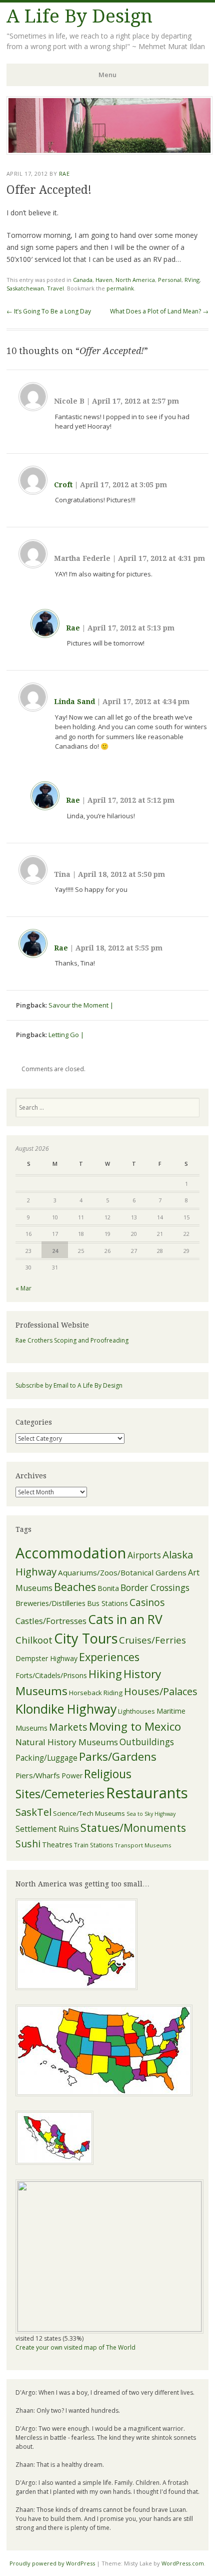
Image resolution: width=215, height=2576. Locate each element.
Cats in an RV (125, 1619)
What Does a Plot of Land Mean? (159, 311)
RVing (192, 280)
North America (135, 280)
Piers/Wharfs (38, 1775)
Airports (144, 1555)
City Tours (86, 1638)
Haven (104, 280)
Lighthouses (136, 1711)
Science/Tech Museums (89, 1813)
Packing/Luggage (46, 1758)
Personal (170, 280)
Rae (64, 174)
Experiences (109, 1657)
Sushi (28, 1844)
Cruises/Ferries (152, 1640)
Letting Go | (66, 1035)
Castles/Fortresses (51, 1621)
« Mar (23, 1288)
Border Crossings (155, 1587)
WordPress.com (183, 2563)
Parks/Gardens (118, 1756)
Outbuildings (147, 1742)
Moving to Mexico (135, 1726)
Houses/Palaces (161, 1691)
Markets (68, 1727)
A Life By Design (79, 16)
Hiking (105, 1674)
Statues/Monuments (133, 1828)
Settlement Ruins (47, 1829)
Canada (83, 280)
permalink (120, 288)
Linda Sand (74, 702)
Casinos (147, 1602)
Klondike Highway (66, 1709)
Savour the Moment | (81, 1005)
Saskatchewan (25, 288)
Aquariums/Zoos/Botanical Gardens (122, 1572)
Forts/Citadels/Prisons (51, 1675)
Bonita (108, 1588)
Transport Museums (143, 1845)
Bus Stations (107, 1603)
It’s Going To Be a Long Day (49, 311)
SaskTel (33, 1812)
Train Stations (93, 1845)
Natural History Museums (67, 1742)
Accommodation (71, 1553)
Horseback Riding (96, 1693)
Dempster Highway (46, 1658)
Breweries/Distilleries (50, 1603)
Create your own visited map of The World (75, 2347)
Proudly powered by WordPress (52, 2563)
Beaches (75, 1587)
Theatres (57, 1845)
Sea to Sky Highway (151, 1814)
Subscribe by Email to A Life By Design (69, 1385)
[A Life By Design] (109, 152)
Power (72, 1776)
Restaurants (147, 1793)
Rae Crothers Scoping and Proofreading (72, 1340)
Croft (63, 485)
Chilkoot (34, 1640)
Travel (55, 288)
